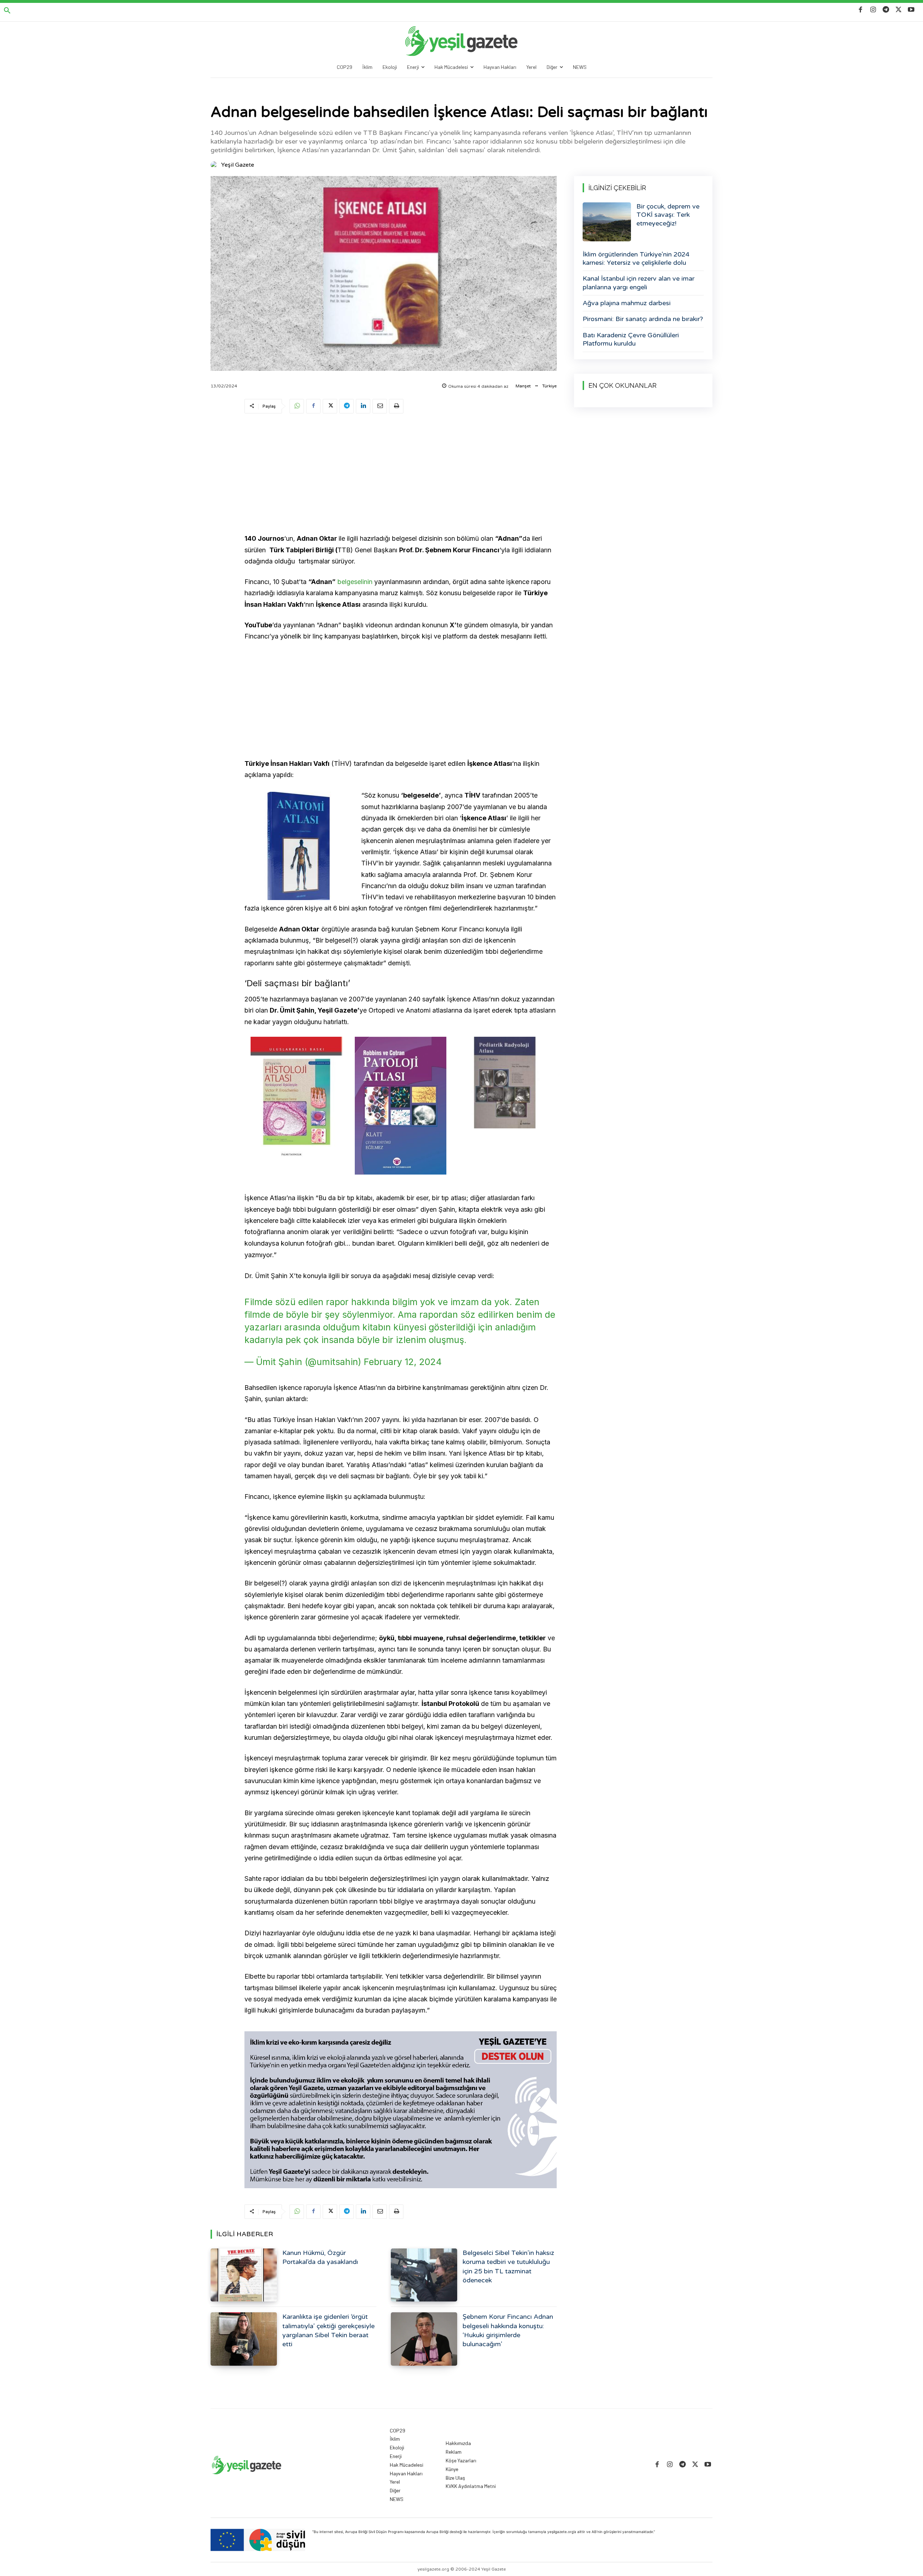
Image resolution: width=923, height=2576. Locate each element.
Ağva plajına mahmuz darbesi (627, 303)
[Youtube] (911, 10)
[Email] (380, 406)
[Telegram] (886, 10)
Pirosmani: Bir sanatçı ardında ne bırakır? (643, 319)
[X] (899, 10)
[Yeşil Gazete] (215, 165)
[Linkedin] (363, 406)
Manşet (523, 386)
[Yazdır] (396, 406)
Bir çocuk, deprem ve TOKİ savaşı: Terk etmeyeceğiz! (668, 215)
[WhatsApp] (297, 406)
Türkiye (549, 386)
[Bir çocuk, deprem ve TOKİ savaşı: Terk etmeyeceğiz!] (607, 222)
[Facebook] (860, 10)
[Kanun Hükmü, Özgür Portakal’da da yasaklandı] (244, 2275)
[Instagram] (873, 10)
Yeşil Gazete (238, 165)
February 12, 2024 (403, 1362)
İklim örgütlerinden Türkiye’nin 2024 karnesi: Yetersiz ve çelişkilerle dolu (636, 258)
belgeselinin (355, 582)
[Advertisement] (401, 475)
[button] (7, 11)
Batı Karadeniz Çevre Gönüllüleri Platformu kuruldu (631, 339)
